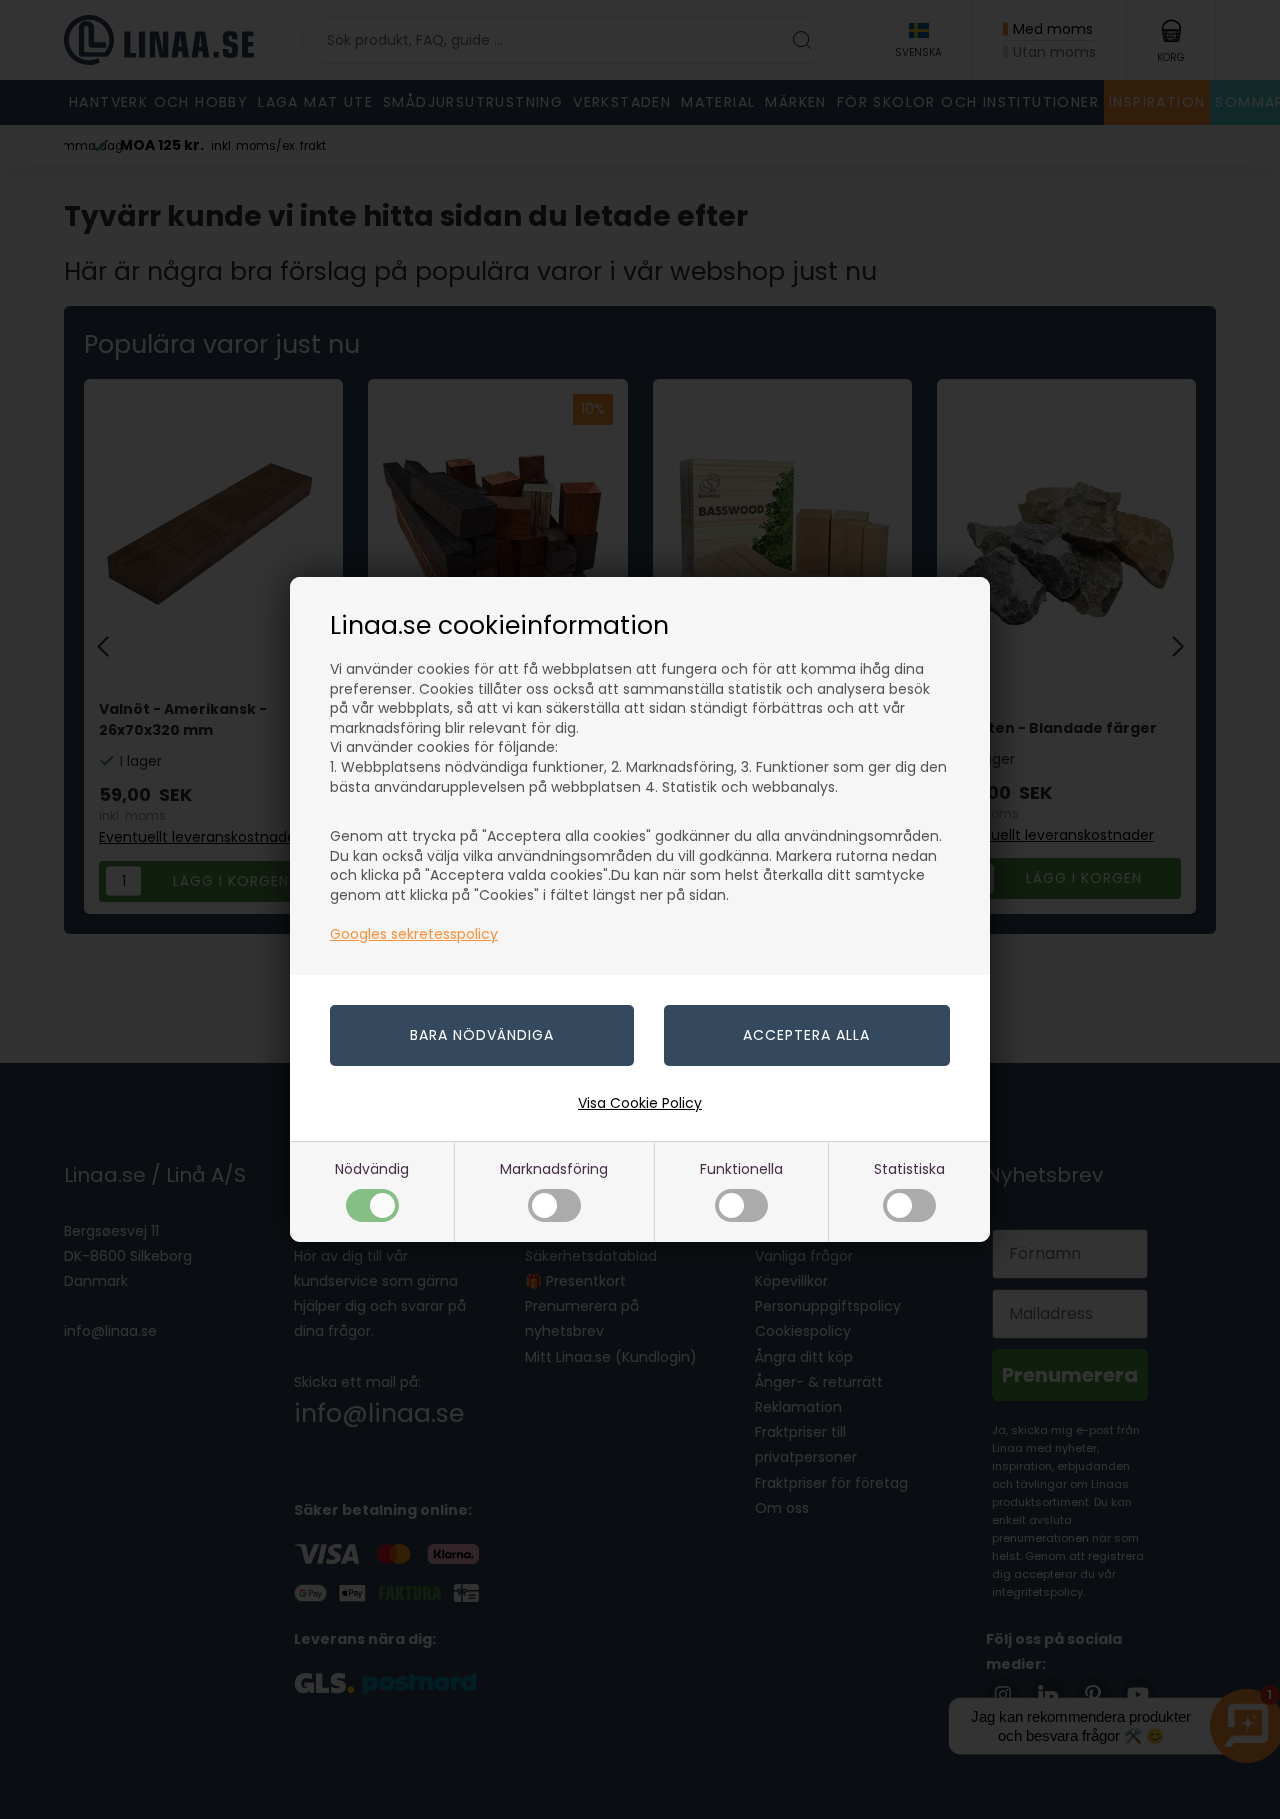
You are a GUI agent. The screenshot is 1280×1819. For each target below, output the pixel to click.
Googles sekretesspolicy (414, 934)
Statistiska (909, 1169)
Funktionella (741, 1169)
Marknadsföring (554, 1169)
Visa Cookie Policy (640, 1103)
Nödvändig (372, 1169)
